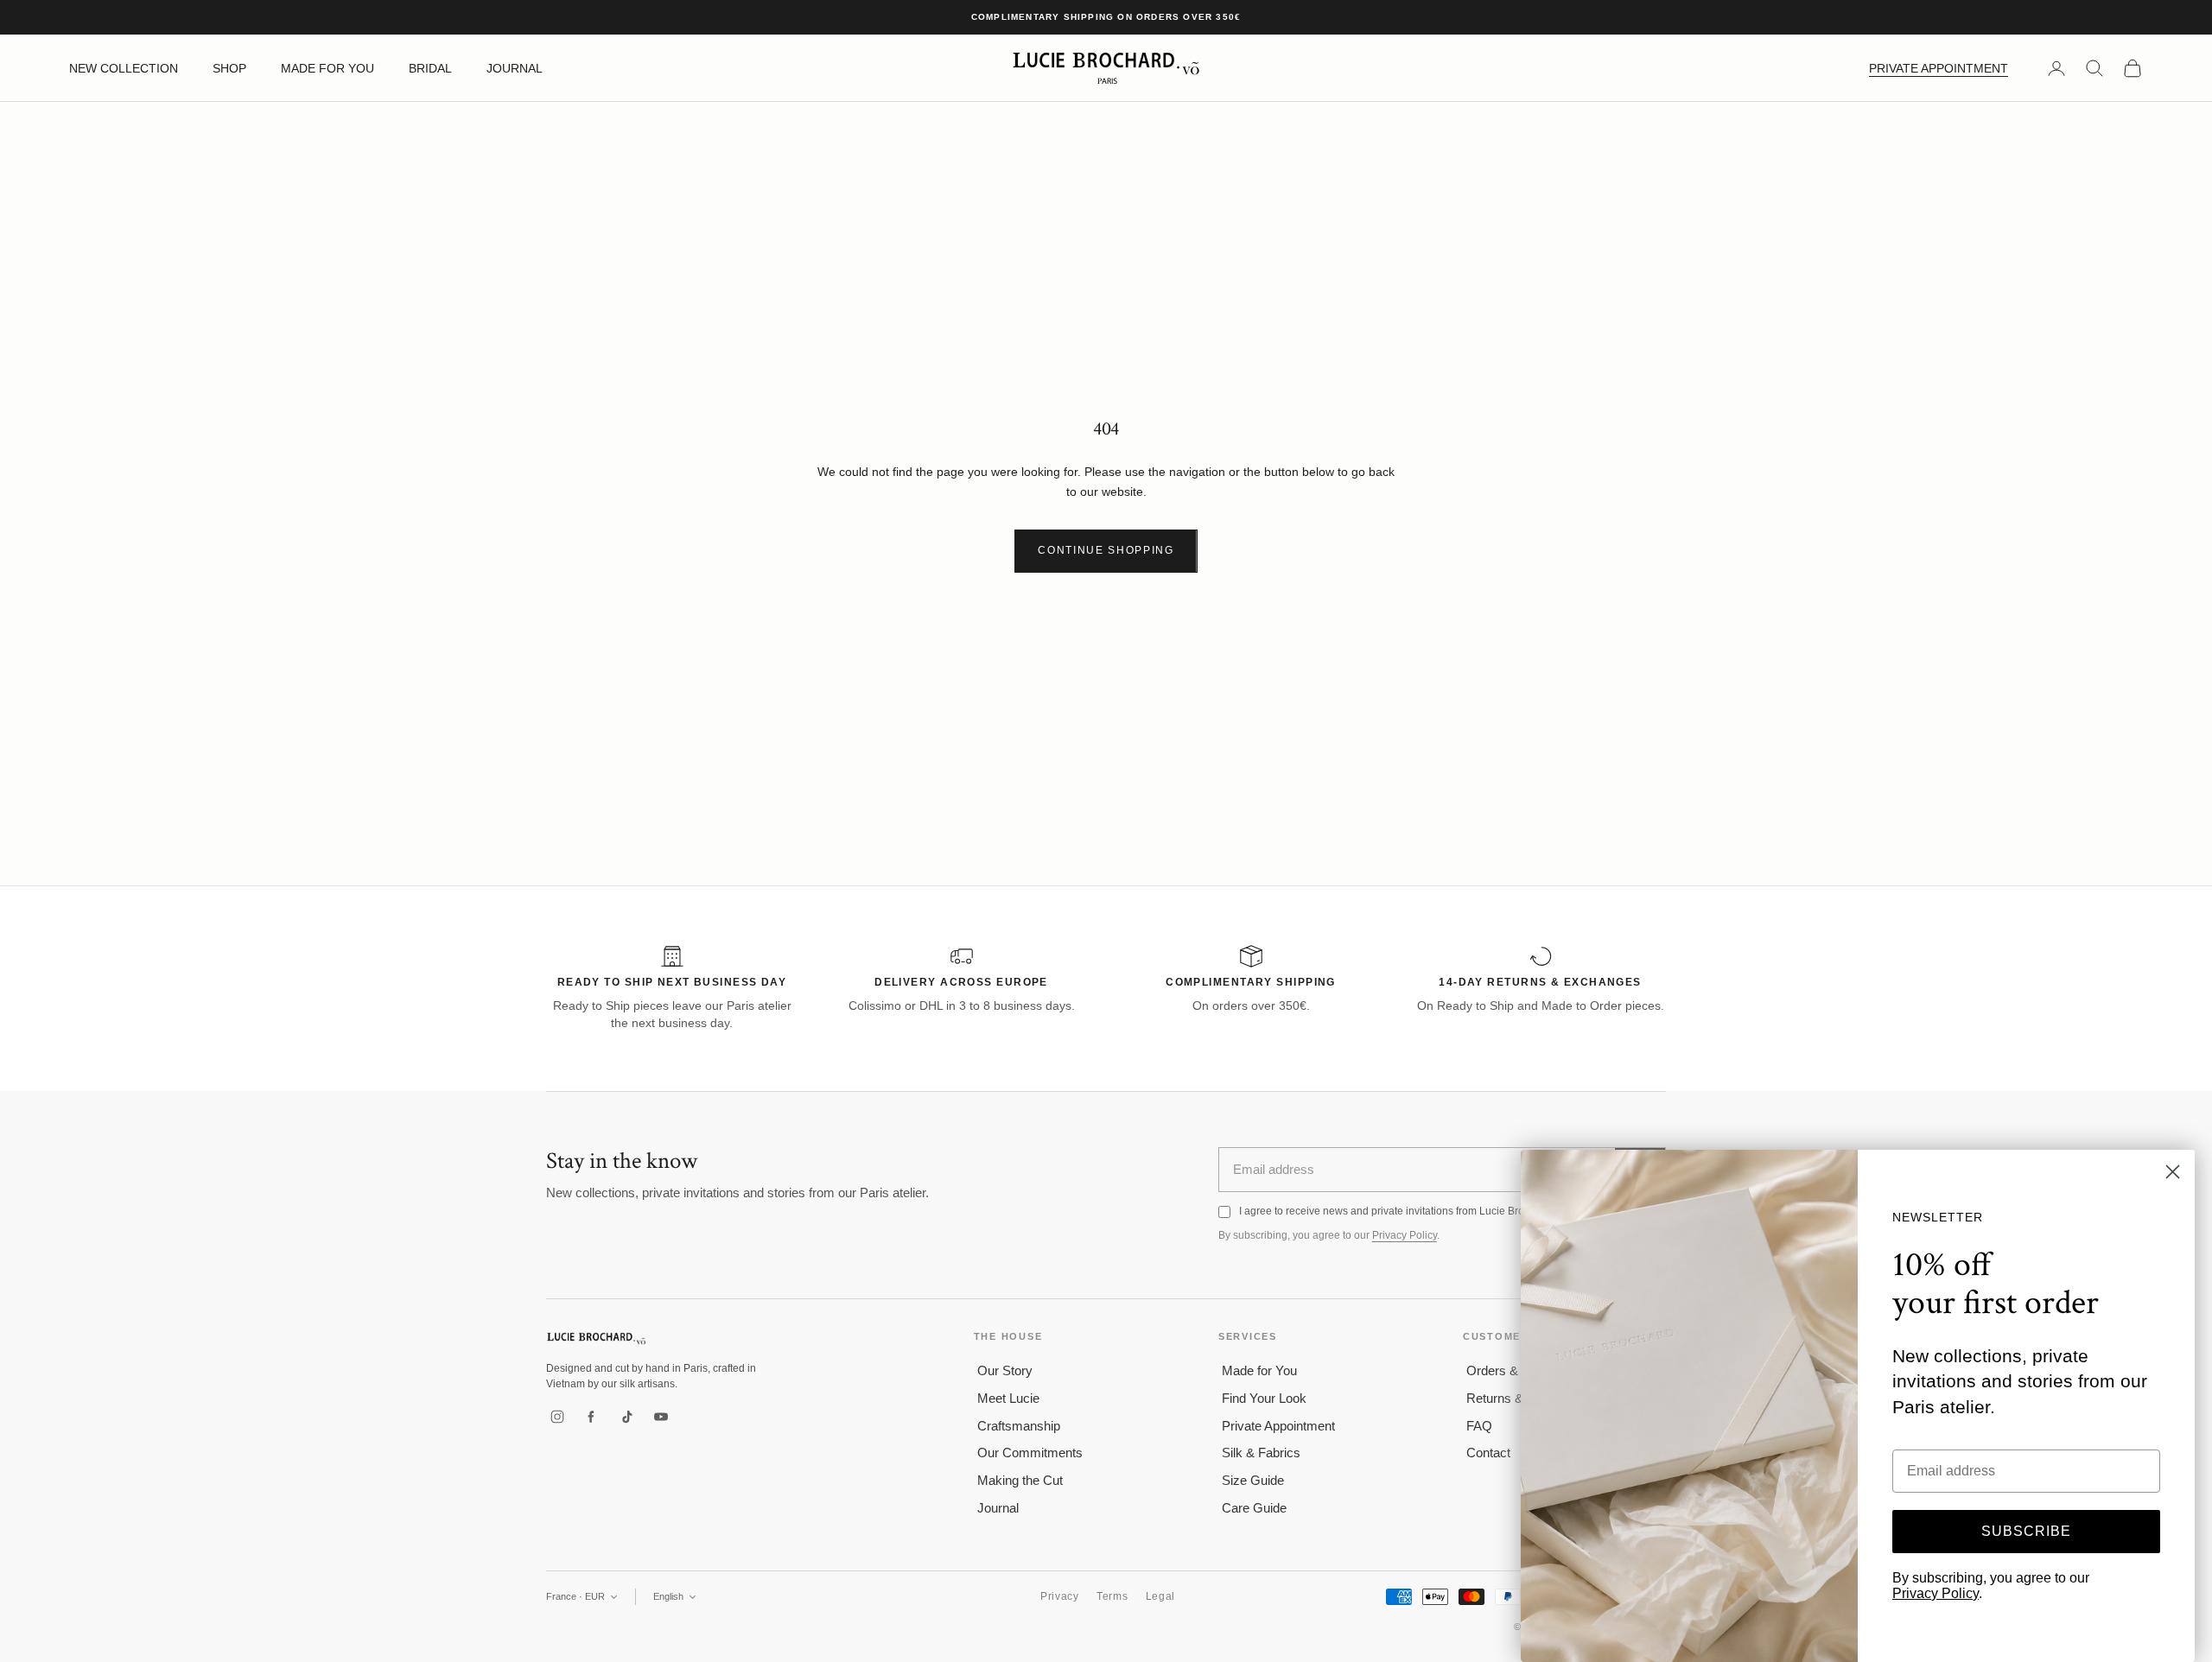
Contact (1488, 1453)
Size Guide (1253, 1480)
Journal (998, 1508)
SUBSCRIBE (2026, 1531)
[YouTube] (661, 1417)
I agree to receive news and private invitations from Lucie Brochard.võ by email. (1424, 1211)
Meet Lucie (1008, 1398)
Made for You (1259, 1370)
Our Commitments (1030, 1453)
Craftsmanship (1019, 1426)
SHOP (229, 68)
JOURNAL (515, 68)
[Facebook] (592, 1417)
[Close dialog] (2173, 1172)
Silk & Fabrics (1261, 1453)
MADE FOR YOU (327, 68)
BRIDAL (430, 68)
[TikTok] (626, 1417)
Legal (1161, 1596)
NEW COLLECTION (124, 68)
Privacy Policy (1405, 1235)
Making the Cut (1020, 1480)
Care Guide (1254, 1508)
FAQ (1479, 1426)
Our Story (1005, 1370)
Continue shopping (1106, 550)
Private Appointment (1278, 1426)
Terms (1112, 1596)
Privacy (1060, 1596)
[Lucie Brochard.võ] (596, 1338)
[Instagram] (557, 1417)
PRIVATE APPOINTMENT (1939, 68)
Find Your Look (1264, 1398)
